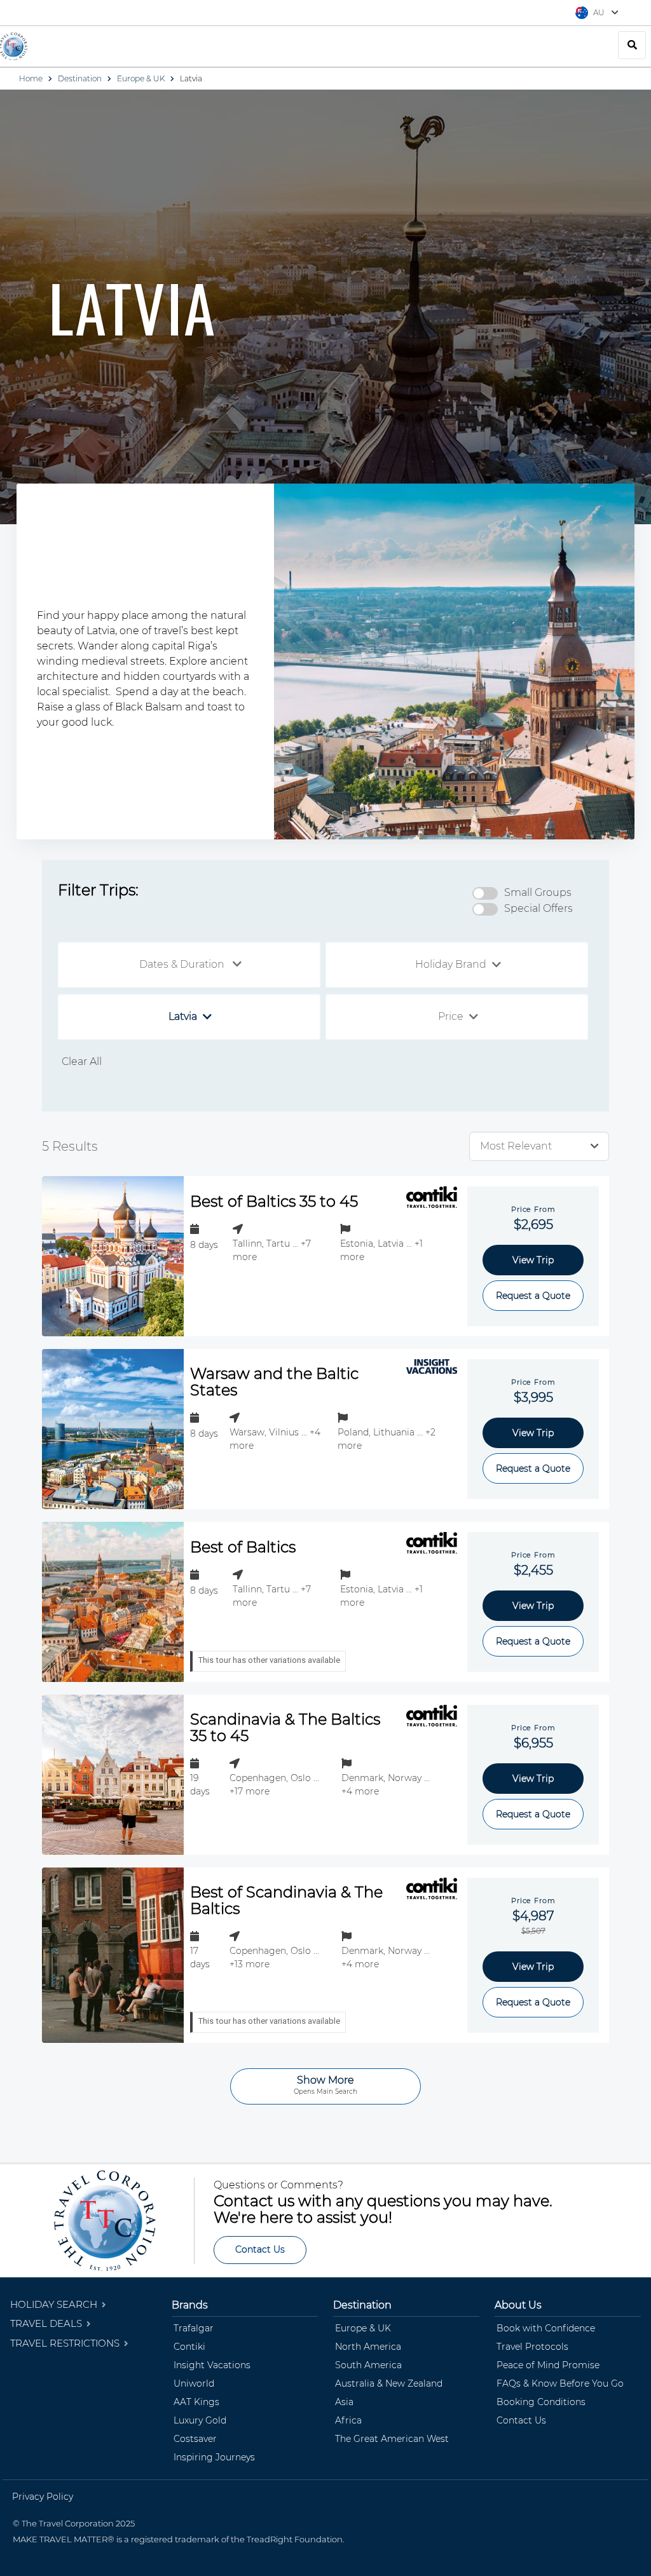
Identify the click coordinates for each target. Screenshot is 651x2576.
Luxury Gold (200, 2420)
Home (31, 78)
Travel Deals (47, 2323)
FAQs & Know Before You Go (560, 2383)
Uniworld (194, 2383)
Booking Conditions (541, 2402)
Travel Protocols (532, 2347)
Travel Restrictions (66, 2343)
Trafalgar (194, 2328)
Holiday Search (55, 2304)
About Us (518, 2305)
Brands (190, 2305)
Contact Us (260, 2249)
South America (368, 2365)
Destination (80, 78)
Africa (348, 2420)
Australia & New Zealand (389, 2383)
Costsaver (195, 2439)
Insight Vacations (212, 2365)
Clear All (82, 1061)
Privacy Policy (43, 2497)
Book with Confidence (546, 2328)
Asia (344, 2402)
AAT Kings (196, 2402)
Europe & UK (141, 78)
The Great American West (392, 2439)
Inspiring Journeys (214, 2457)
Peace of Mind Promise (548, 2365)
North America (368, 2347)
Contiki (189, 2347)
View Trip (533, 1260)
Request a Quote (533, 1296)
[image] (113, 1256)
